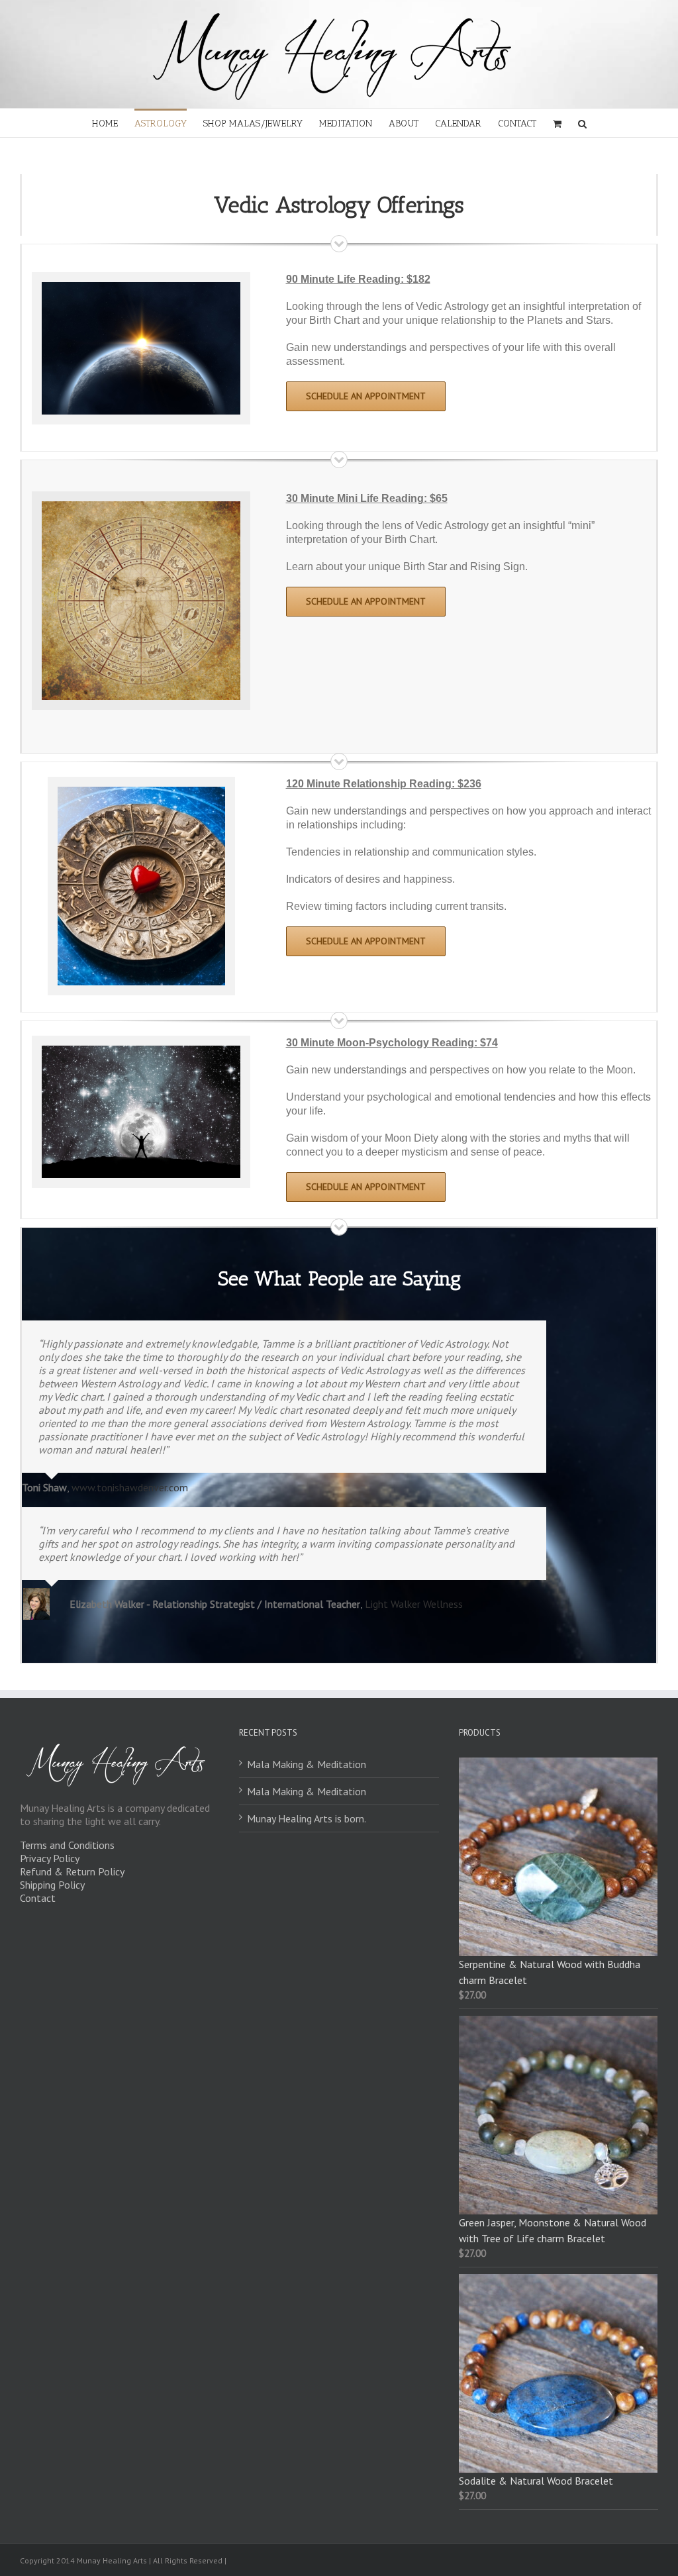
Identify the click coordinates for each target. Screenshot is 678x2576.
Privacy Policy (50, 1858)
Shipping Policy (52, 1885)
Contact (38, 1898)
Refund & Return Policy (72, 1871)
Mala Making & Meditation (307, 1764)
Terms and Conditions (67, 1845)
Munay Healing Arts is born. (307, 1818)
